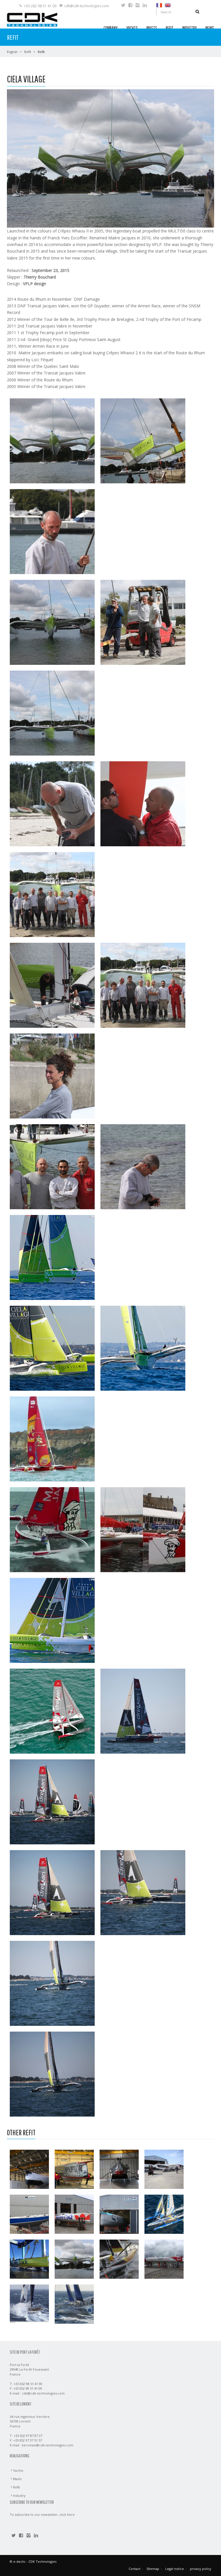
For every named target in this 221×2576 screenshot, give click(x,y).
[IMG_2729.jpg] (52, 622)
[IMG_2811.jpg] (52, 985)
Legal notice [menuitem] (175, 2569)
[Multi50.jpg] (143, 1529)
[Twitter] (123, 6)
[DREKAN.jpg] (143, 1711)
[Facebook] (130, 6)
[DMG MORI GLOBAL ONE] (29, 2169)
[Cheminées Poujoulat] (119, 2259)
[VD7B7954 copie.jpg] (52, 2074)
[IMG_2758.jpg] (52, 1076)
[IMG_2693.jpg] (52, 531)
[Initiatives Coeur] (164, 2259)
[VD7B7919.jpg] (52, 1892)
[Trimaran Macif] (164, 2214)
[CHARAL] (119, 2169)
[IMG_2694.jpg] (143, 622)
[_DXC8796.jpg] (52, 1620)
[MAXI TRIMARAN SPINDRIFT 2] (29, 2304)
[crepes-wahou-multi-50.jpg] (52, 1439)
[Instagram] (138, 6)
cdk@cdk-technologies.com (87, 6)
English (12, 52)
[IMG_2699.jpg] (143, 804)
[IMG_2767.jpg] (52, 894)
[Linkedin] (145, 6)
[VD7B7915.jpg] (52, 1802)
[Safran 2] (119, 2214)
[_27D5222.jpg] (52, 1348)
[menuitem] (159, 5)
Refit (28, 52)
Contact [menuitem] (135, 2569)
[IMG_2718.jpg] (52, 441)
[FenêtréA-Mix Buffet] (164, 2169)
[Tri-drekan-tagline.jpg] (52, 1711)
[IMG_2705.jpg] (143, 441)
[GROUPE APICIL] (74, 2169)
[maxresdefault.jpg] (52, 1529)
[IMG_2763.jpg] (52, 1166)
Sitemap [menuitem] (153, 2569)
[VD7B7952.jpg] (52, 1983)
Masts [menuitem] (17, 2479)
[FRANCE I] (29, 2214)
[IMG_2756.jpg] (143, 1166)
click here (67, 2515)
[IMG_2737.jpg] (52, 713)
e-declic (19, 2561)
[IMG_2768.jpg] (143, 985)
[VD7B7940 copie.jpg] (143, 1892)
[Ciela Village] (74, 2259)
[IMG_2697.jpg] (52, 804)
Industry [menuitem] (19, 2495)
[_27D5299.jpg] (52, 1257)
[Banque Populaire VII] (74, 2304)
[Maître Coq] (74, 2214)
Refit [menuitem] (16, 2487)
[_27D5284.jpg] (143, 1348)
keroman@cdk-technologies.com (48, 2445)
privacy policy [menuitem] (201, 2569)
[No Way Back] (29, 2259)
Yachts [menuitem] (18, 2470)
